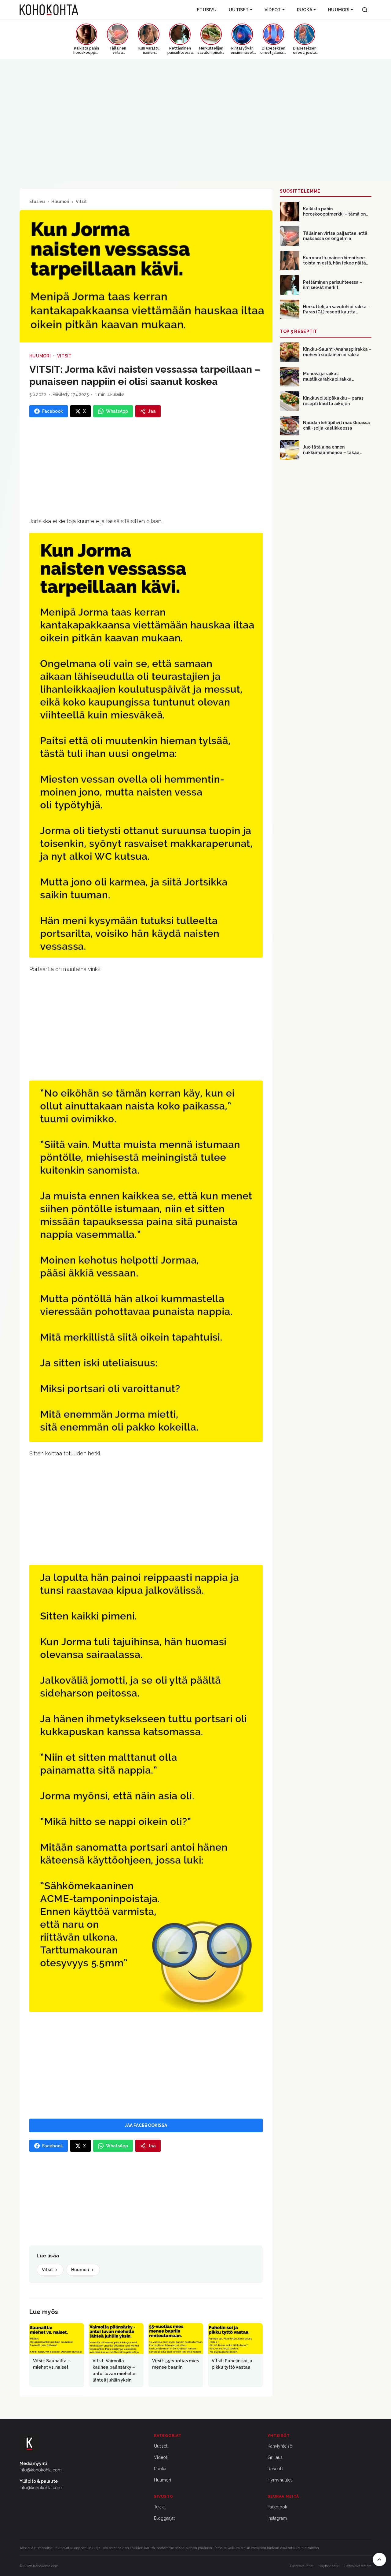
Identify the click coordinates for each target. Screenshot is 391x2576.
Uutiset (239, 10)
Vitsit (81, 201)
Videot (273, 10)
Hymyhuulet (280, 2480)
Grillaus (275, 2457)
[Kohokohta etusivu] (49, 10)
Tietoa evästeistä (358, 2566)
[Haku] (365, 10)
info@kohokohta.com (41, 2470)
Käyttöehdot (329, 2566)
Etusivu (207, 10)
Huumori (339, 10)
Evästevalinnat (302, 2566)
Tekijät (160, 2507)
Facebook (277, 2507)
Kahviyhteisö (280, 2446)
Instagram (277, 2518)
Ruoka (305, 10)
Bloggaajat (164, 2518)
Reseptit (276, 2469)
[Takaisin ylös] (379, 2559)
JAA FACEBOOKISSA (146, 2125)
